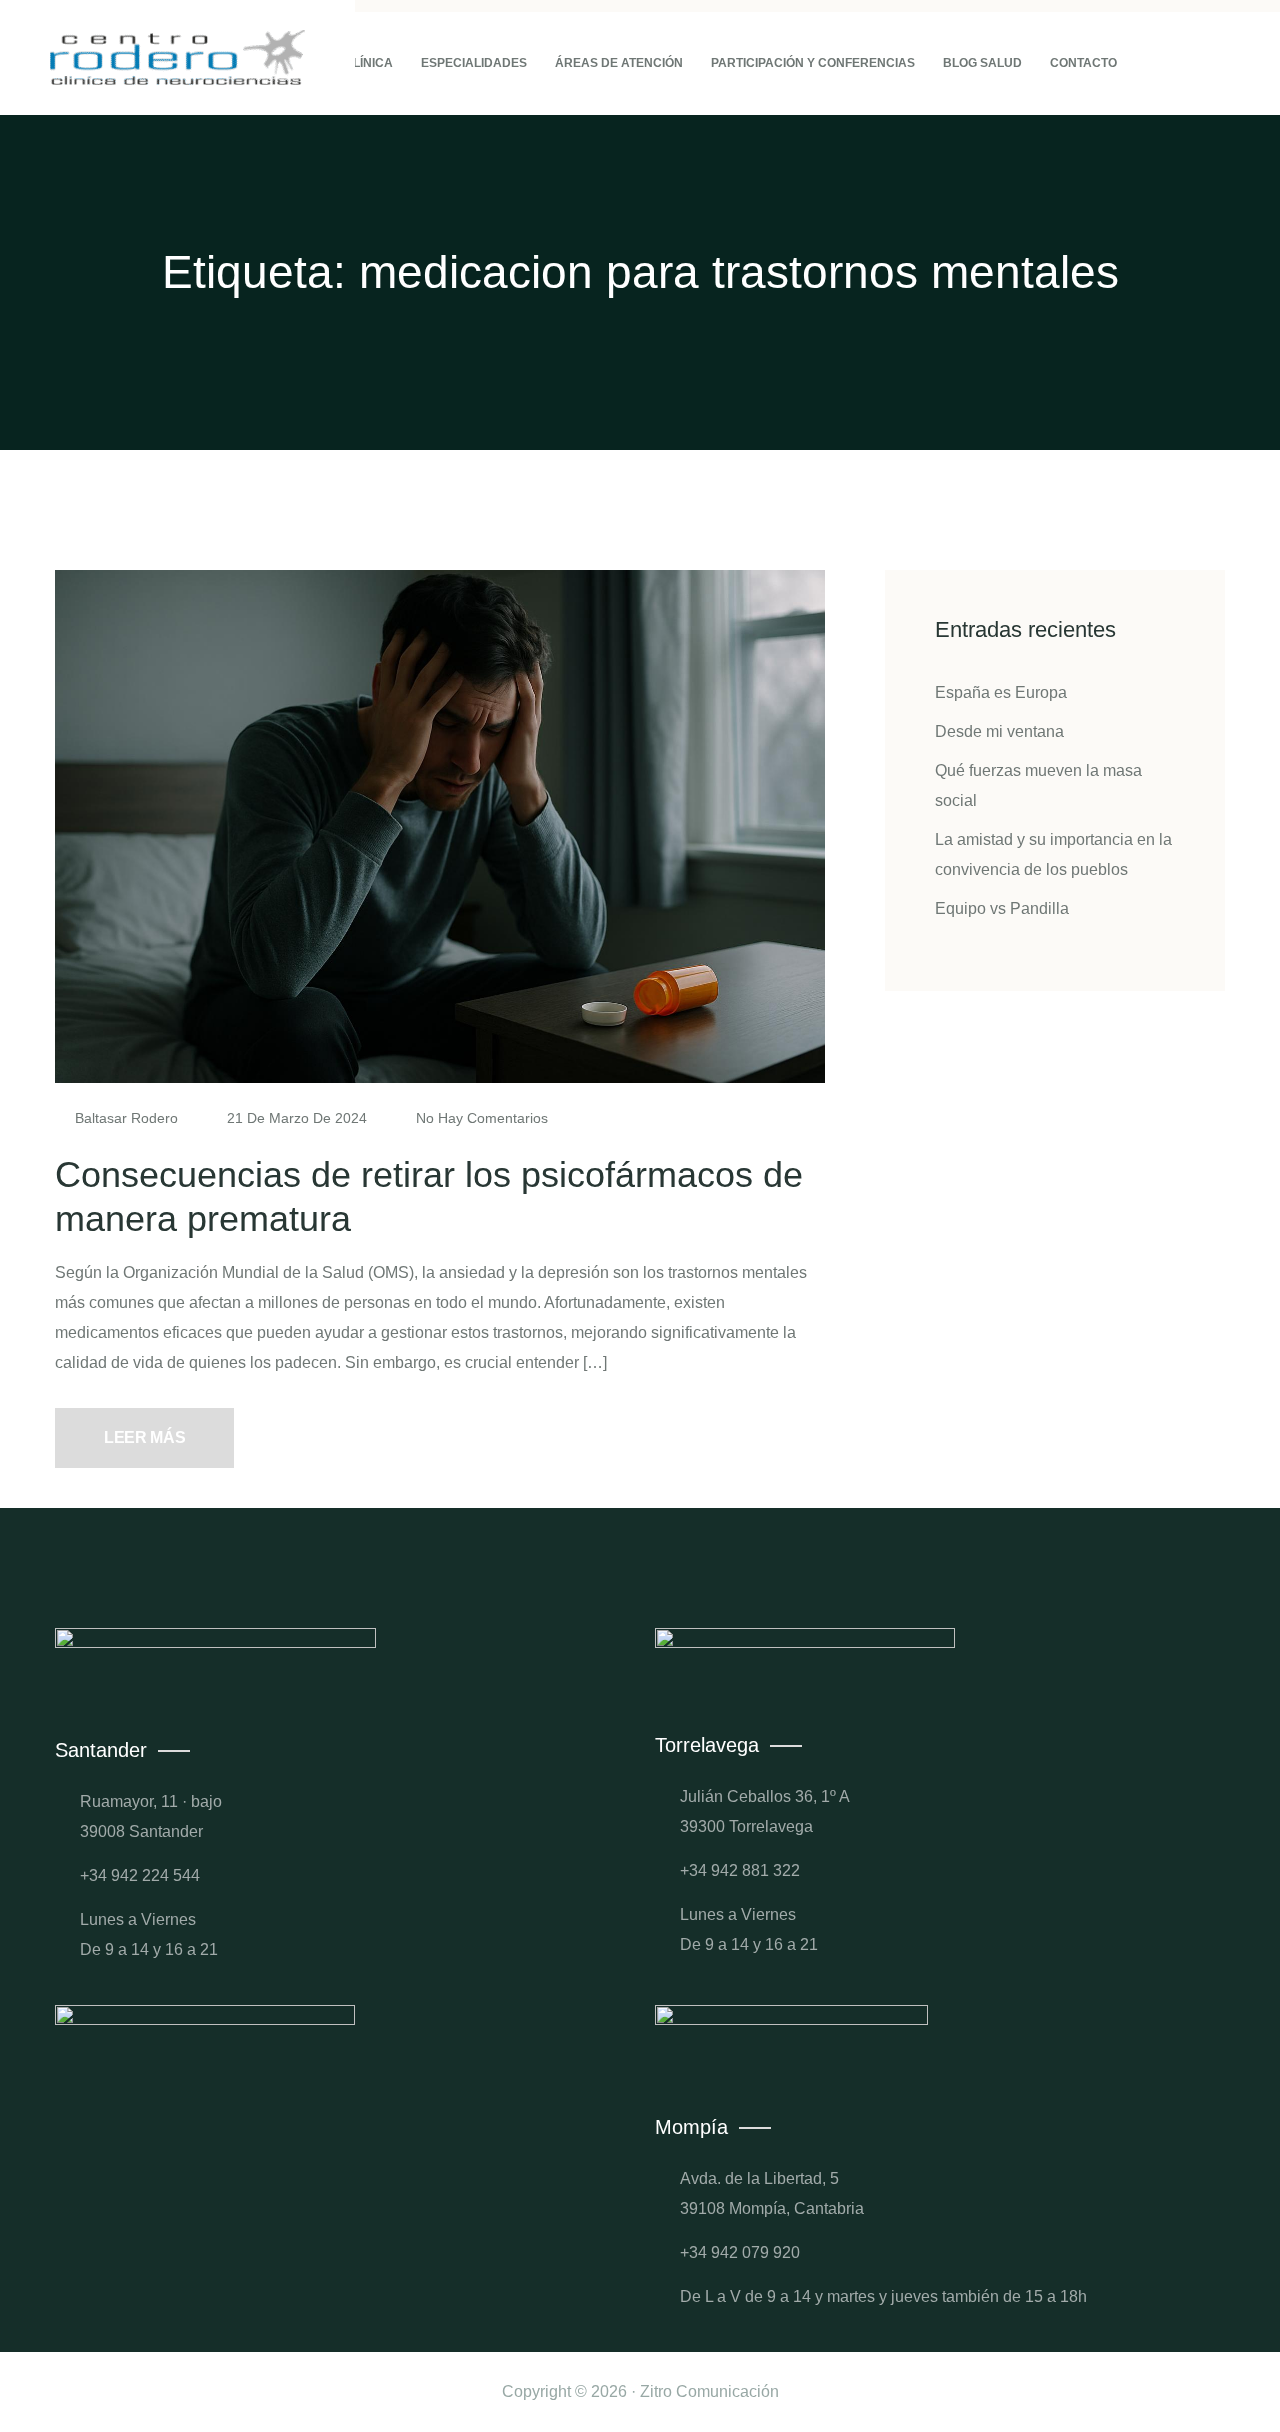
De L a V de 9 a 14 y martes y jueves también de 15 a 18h (883, 2296)
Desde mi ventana (999, 731)
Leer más (144, 1437)
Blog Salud (982, 63)
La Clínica (359, 63)
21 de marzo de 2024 (297, 1118)
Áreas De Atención (619, 63)
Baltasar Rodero (126, 1118)
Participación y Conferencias (813, 63)
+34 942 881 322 (740, 1870)
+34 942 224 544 (140, 1875)
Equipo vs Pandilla (1002, 908)
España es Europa (1001, 692)
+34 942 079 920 (740, 2252)
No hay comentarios (480, 1118)
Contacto (1083, 63)
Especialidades (474, 63)
